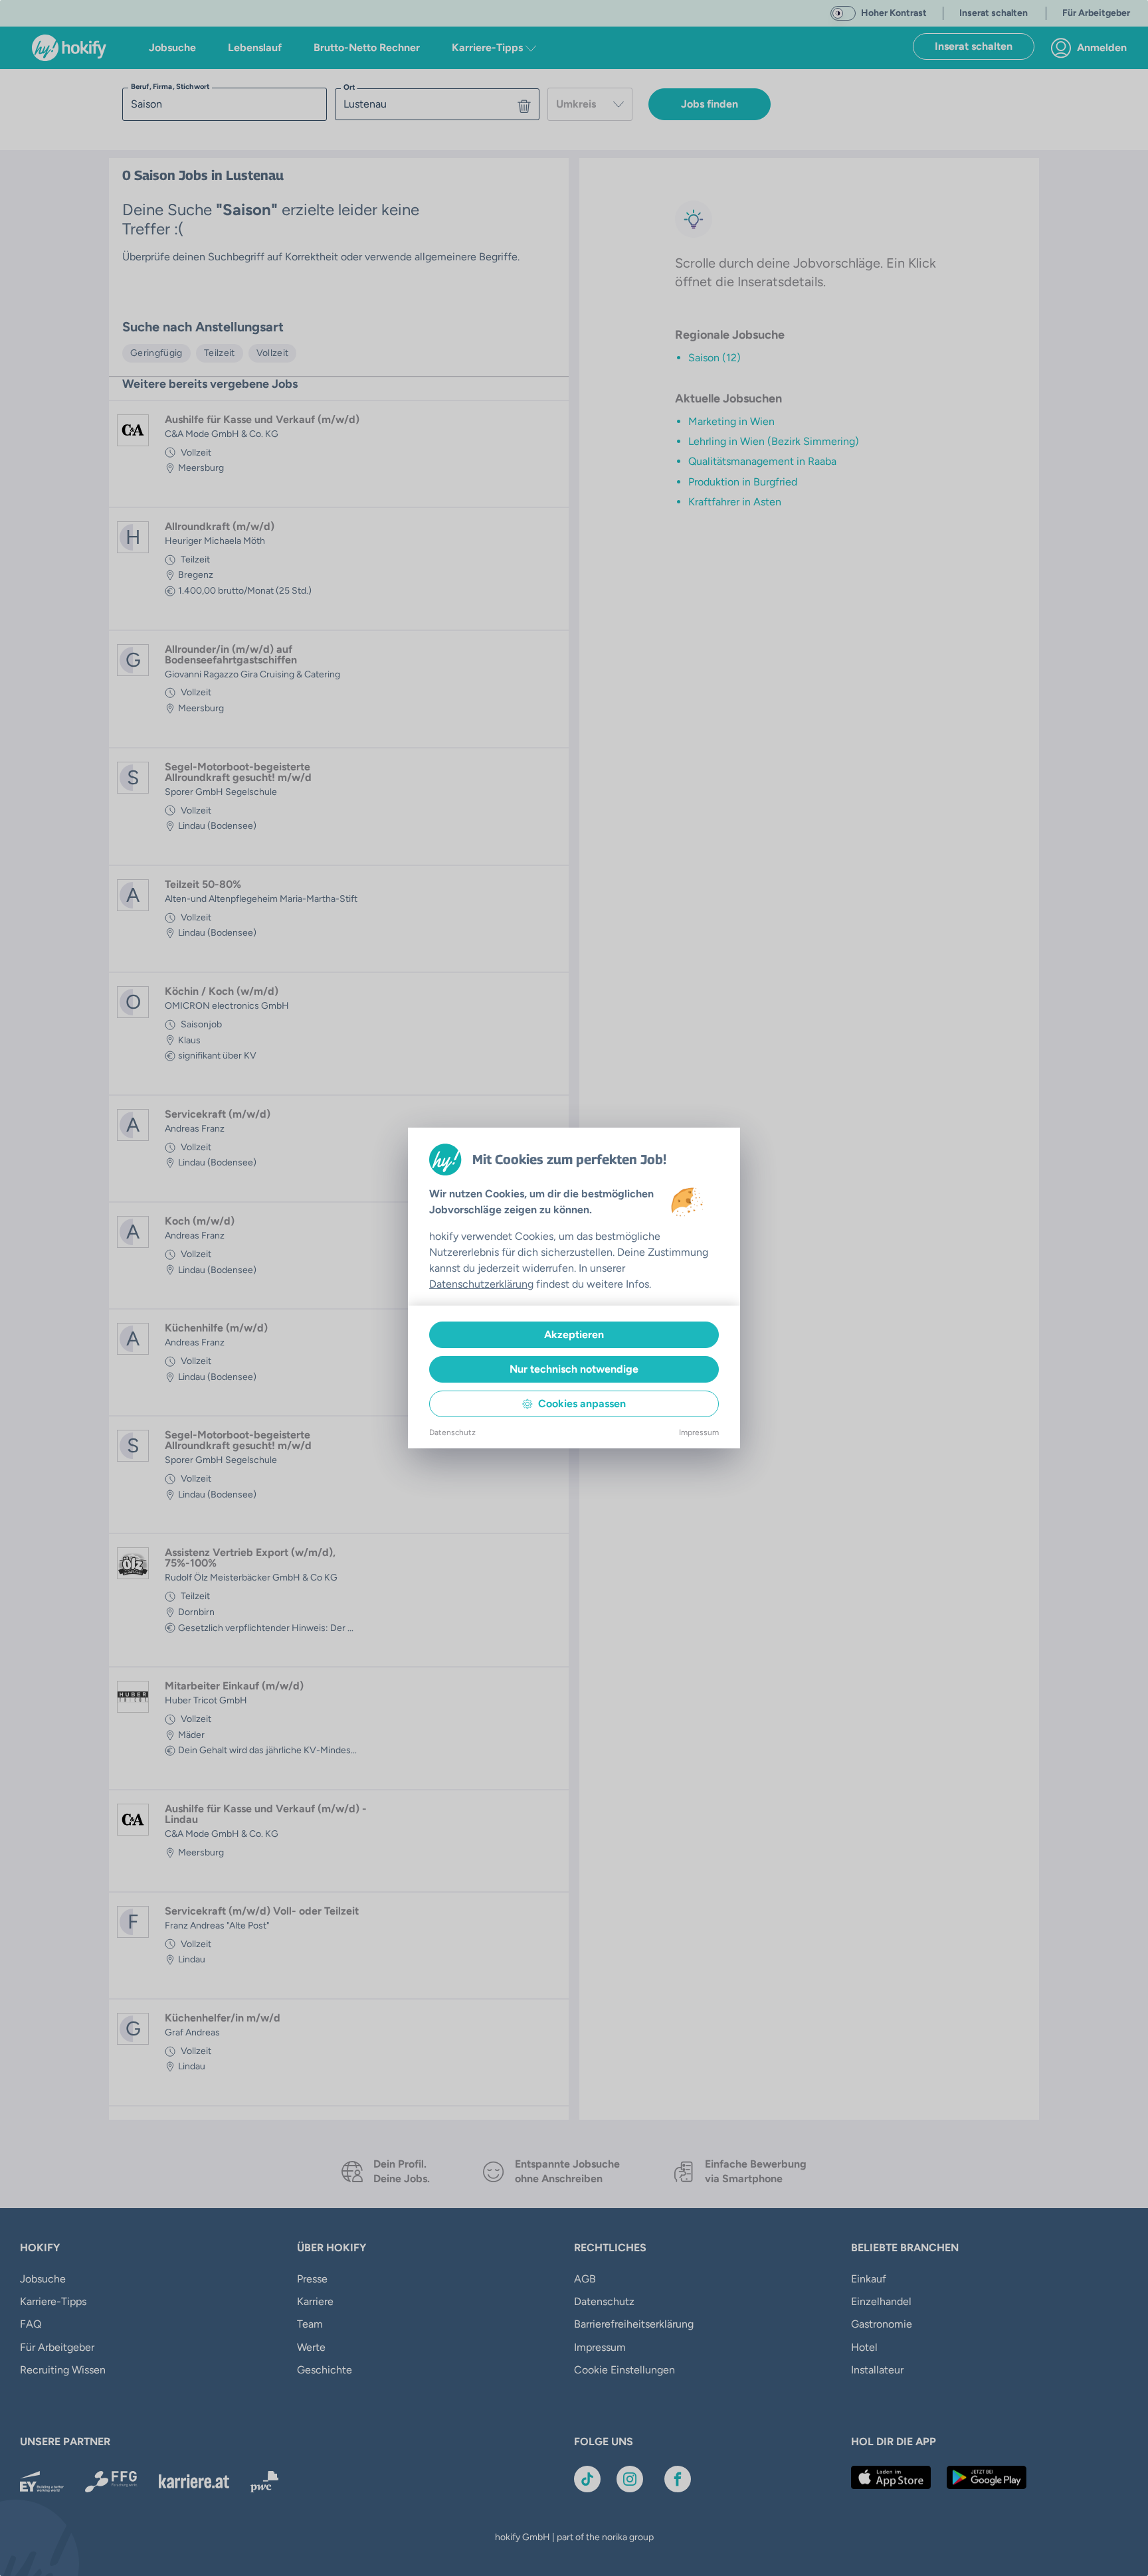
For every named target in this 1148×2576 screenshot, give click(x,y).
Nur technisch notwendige (574, 1369)
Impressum (699, 1432)
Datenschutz (452, 1432)
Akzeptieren (574, 1334)
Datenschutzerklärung (481, 1284)
